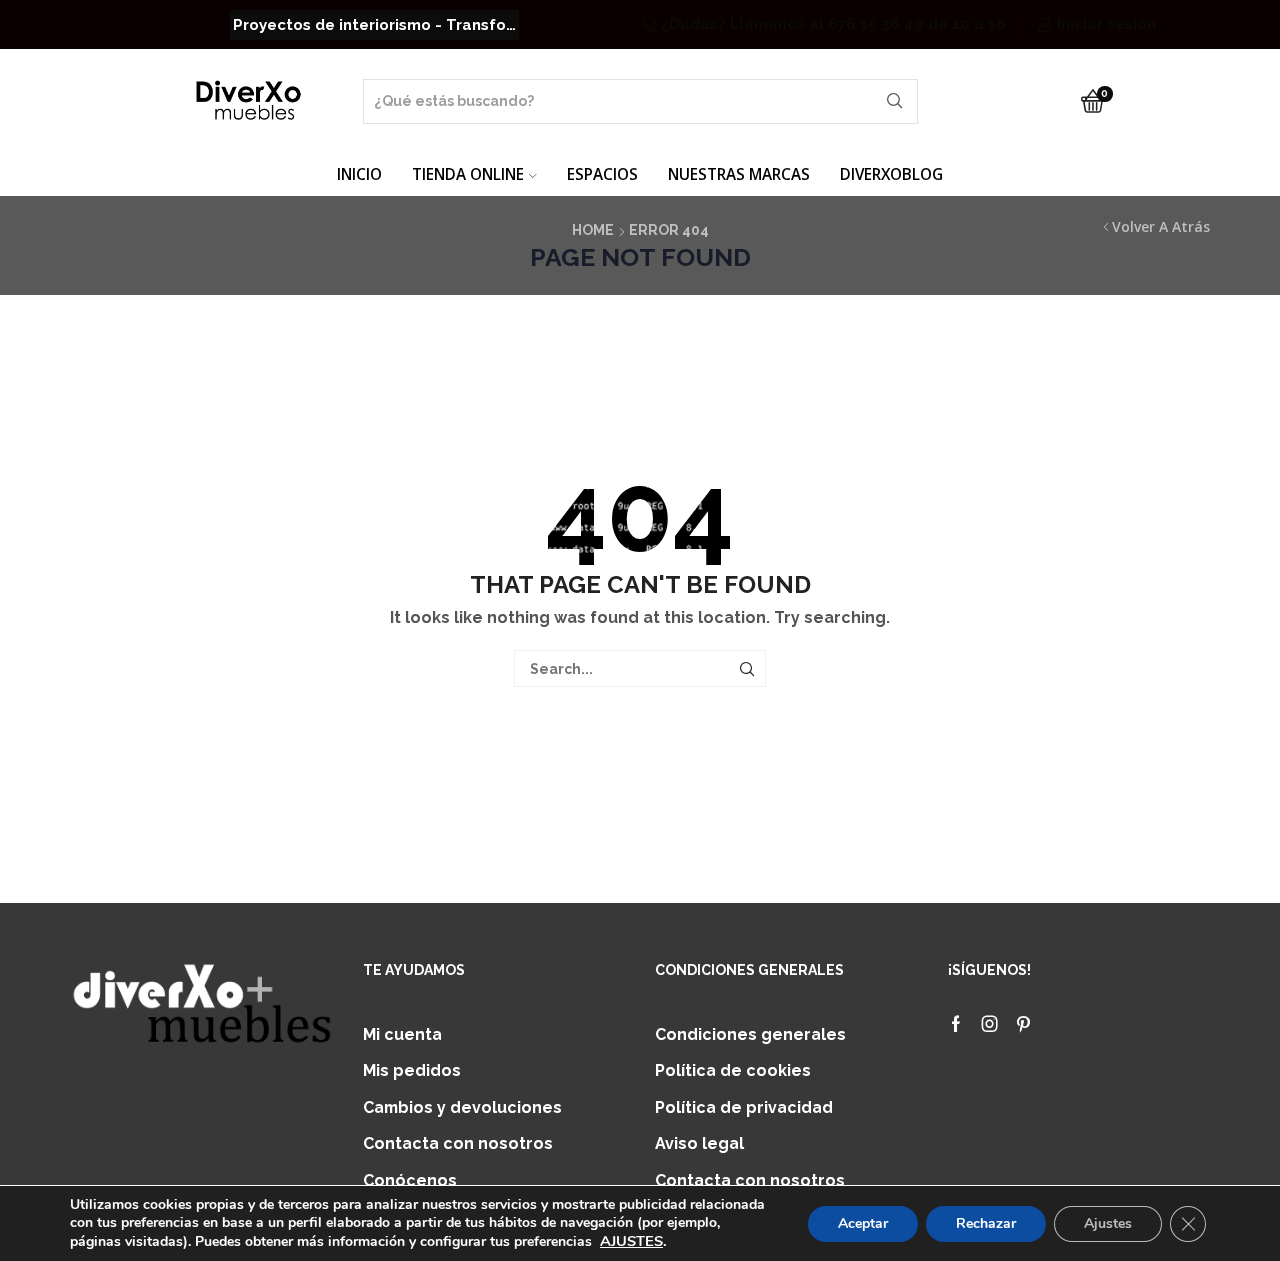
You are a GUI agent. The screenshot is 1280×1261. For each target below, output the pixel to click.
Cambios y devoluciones (462, 1107)
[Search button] (895, 101)
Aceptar (863, 1223)
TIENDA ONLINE (468, 174)
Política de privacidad (744, 1107)
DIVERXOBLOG (891, 174)
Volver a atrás (1161, 227)
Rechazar (986, 1223)
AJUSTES (631, 1241)
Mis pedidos (412, 1070)
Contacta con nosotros (458, 1143)
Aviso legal (699, 1143)
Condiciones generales (750, 1034)
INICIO (359, 174)
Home (593, 230)
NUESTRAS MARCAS (739, 174)
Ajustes (1108, 1223)
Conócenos (410, 1180)
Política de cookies (733, 1070)
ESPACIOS (602, 174)
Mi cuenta (402, 1034)
